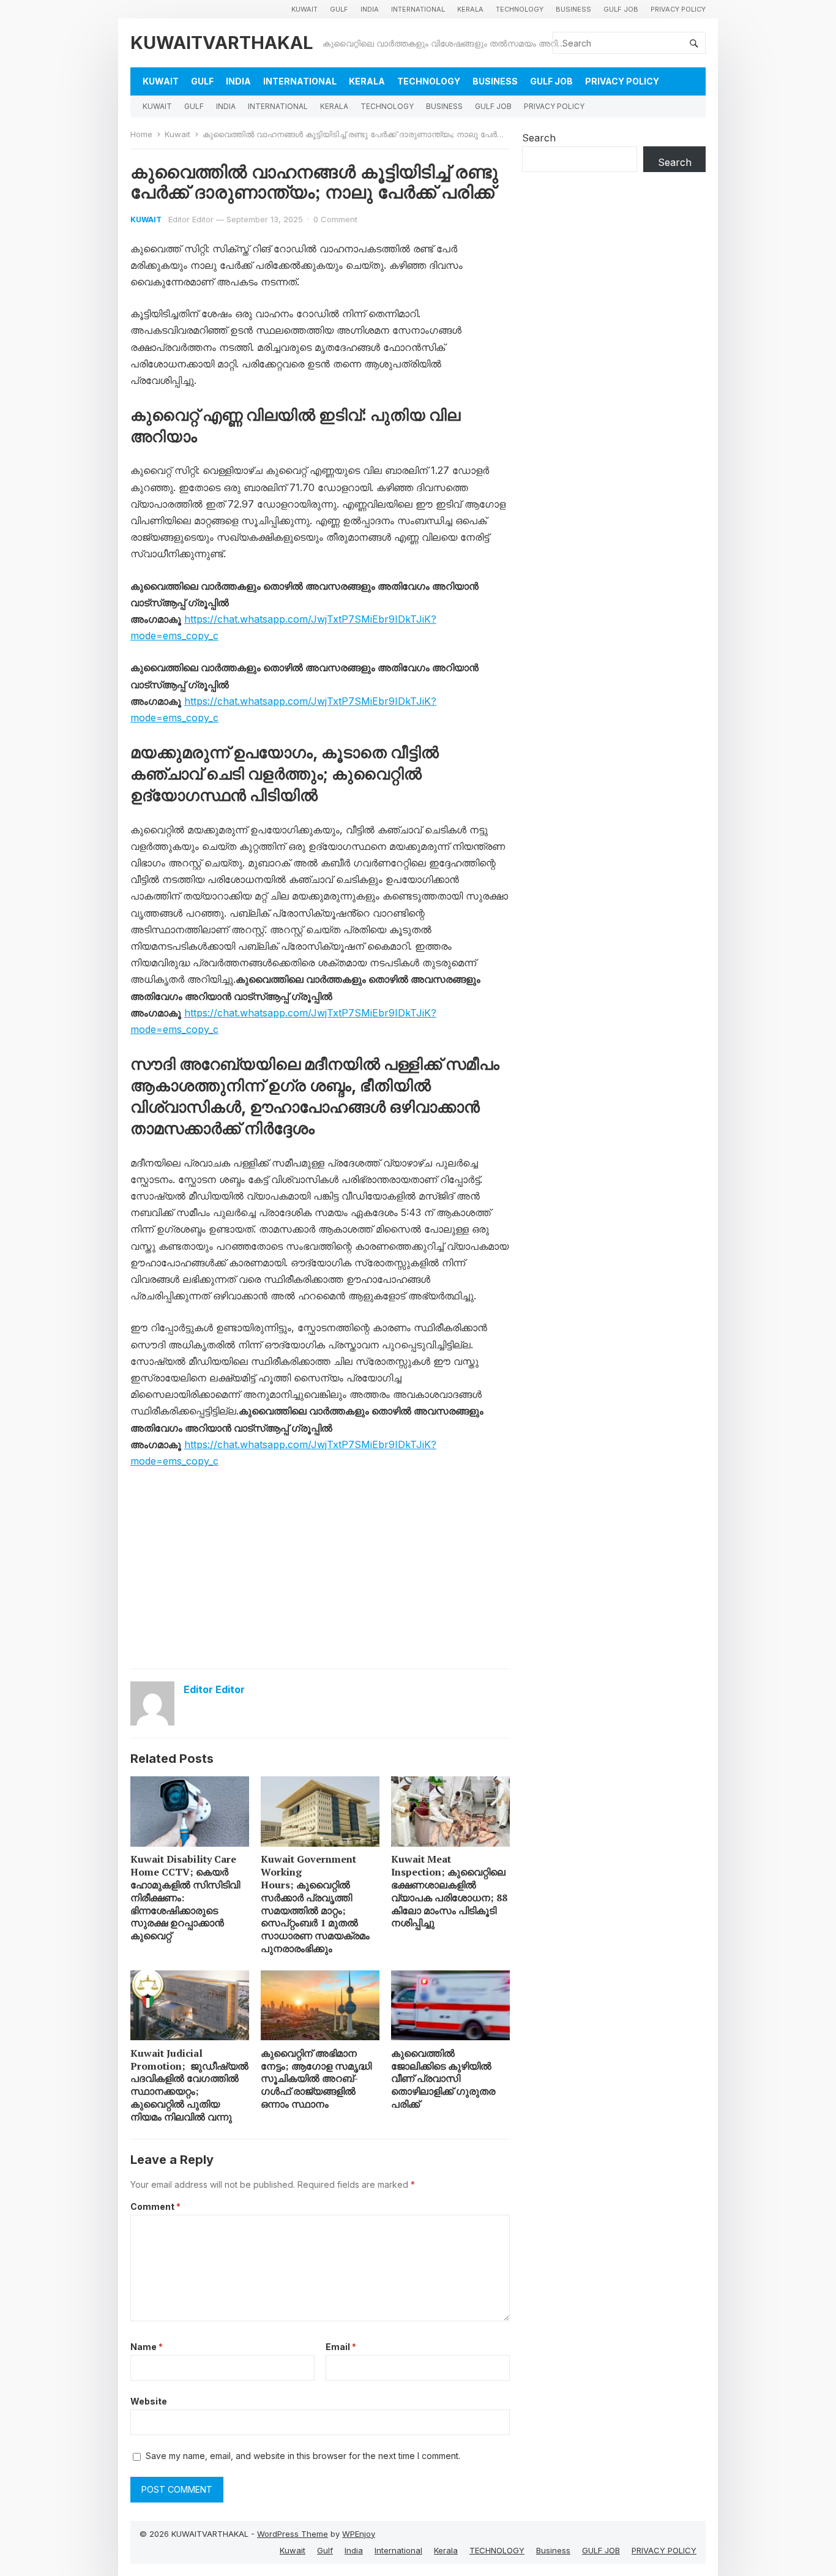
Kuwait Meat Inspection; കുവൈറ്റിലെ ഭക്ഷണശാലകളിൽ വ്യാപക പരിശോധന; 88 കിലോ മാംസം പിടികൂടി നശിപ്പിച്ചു (449, 1891)
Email (341, 2347)
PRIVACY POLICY (678, 9)
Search (539, 138)
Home (141, 134)
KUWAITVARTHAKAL (222, 43)
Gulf (339, 9)
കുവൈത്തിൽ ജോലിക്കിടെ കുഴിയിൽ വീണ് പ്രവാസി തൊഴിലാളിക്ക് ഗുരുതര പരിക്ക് (443, 2078)
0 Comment (335, 219)
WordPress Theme (293, 2534)
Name (147, 2347)
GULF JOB (621, 9)
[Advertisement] (320, 1571)
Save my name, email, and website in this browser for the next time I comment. (303, 2456)
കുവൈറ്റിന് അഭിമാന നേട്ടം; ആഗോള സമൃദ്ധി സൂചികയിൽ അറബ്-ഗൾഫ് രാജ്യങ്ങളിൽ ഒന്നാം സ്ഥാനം (316, 2078)
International (418, 9)
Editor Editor (191, 219)
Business (573, 9)
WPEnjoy (359, 2534)
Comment (155, 2206)
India (370, 9)
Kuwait (304, 9)
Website (149, 2401)
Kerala (470, 9)
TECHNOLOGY (520, 9)
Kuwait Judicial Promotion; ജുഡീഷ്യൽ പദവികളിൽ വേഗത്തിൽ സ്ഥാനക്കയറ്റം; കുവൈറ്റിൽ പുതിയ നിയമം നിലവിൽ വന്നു (189, 2085)
